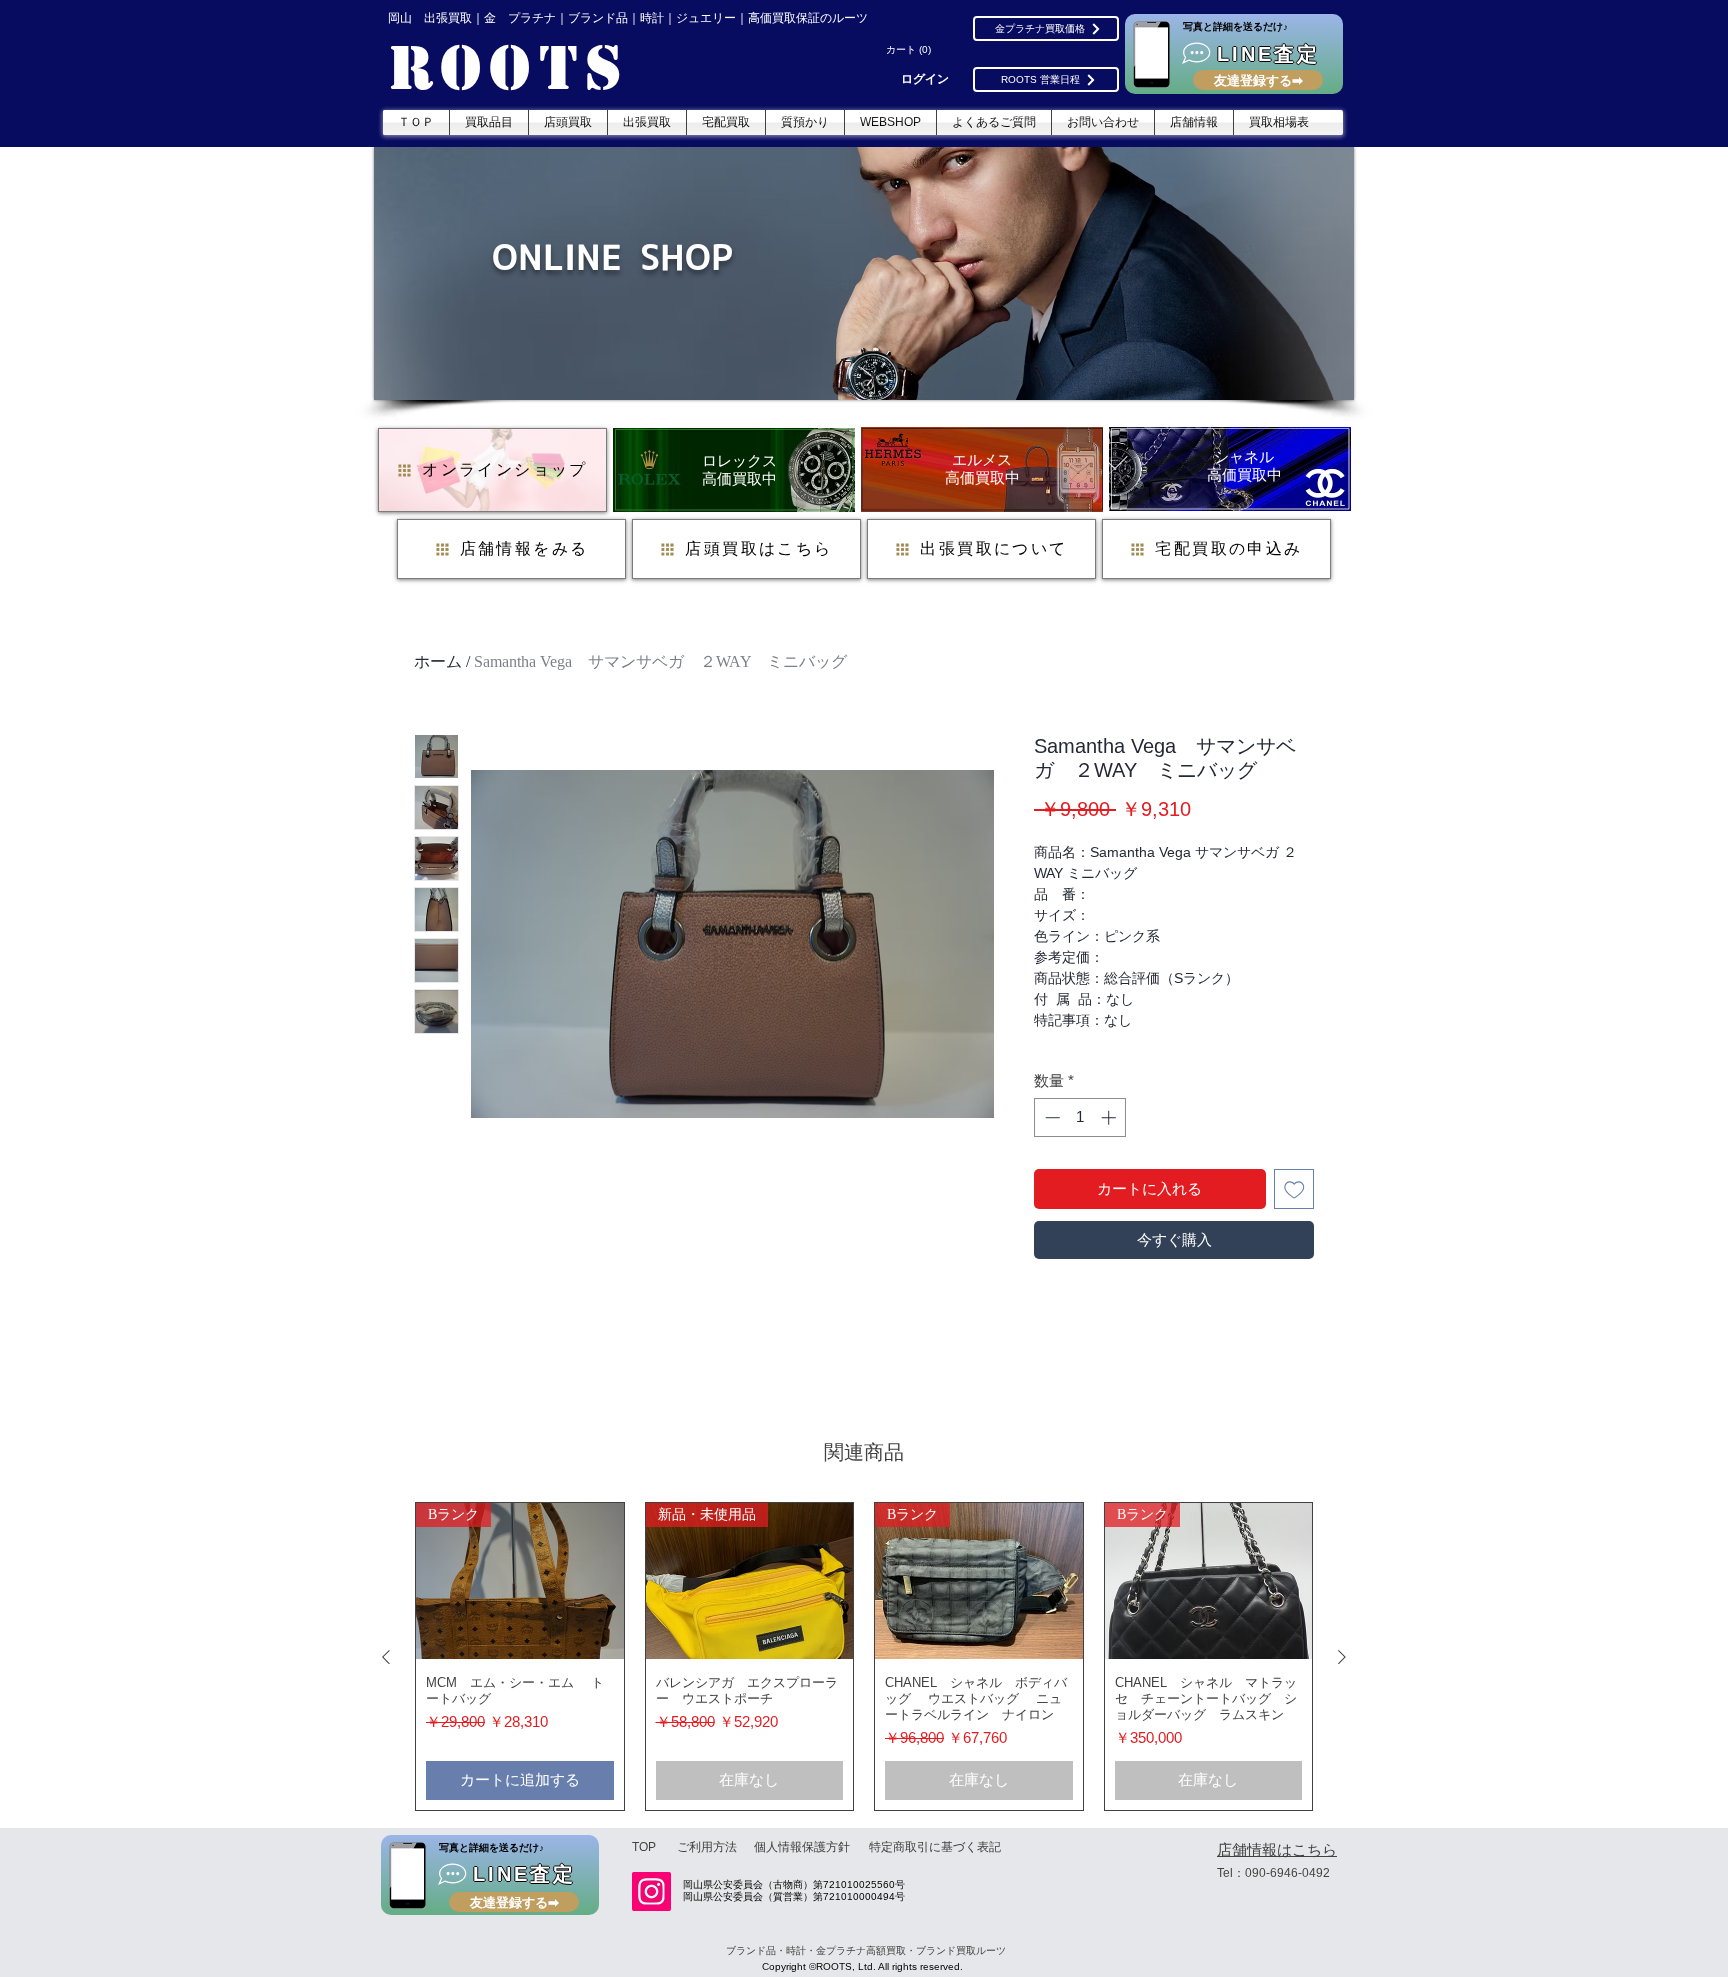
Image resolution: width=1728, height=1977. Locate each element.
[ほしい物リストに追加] (1294, 1189)
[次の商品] (1342, 1657)
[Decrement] (1050, 1117)
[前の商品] (386, 1657)
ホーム (438, 661)
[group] (864, 1656)
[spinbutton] (1080, 1117)
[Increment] (1110, 1117)
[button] (911, 50)
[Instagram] (651, 1891)
